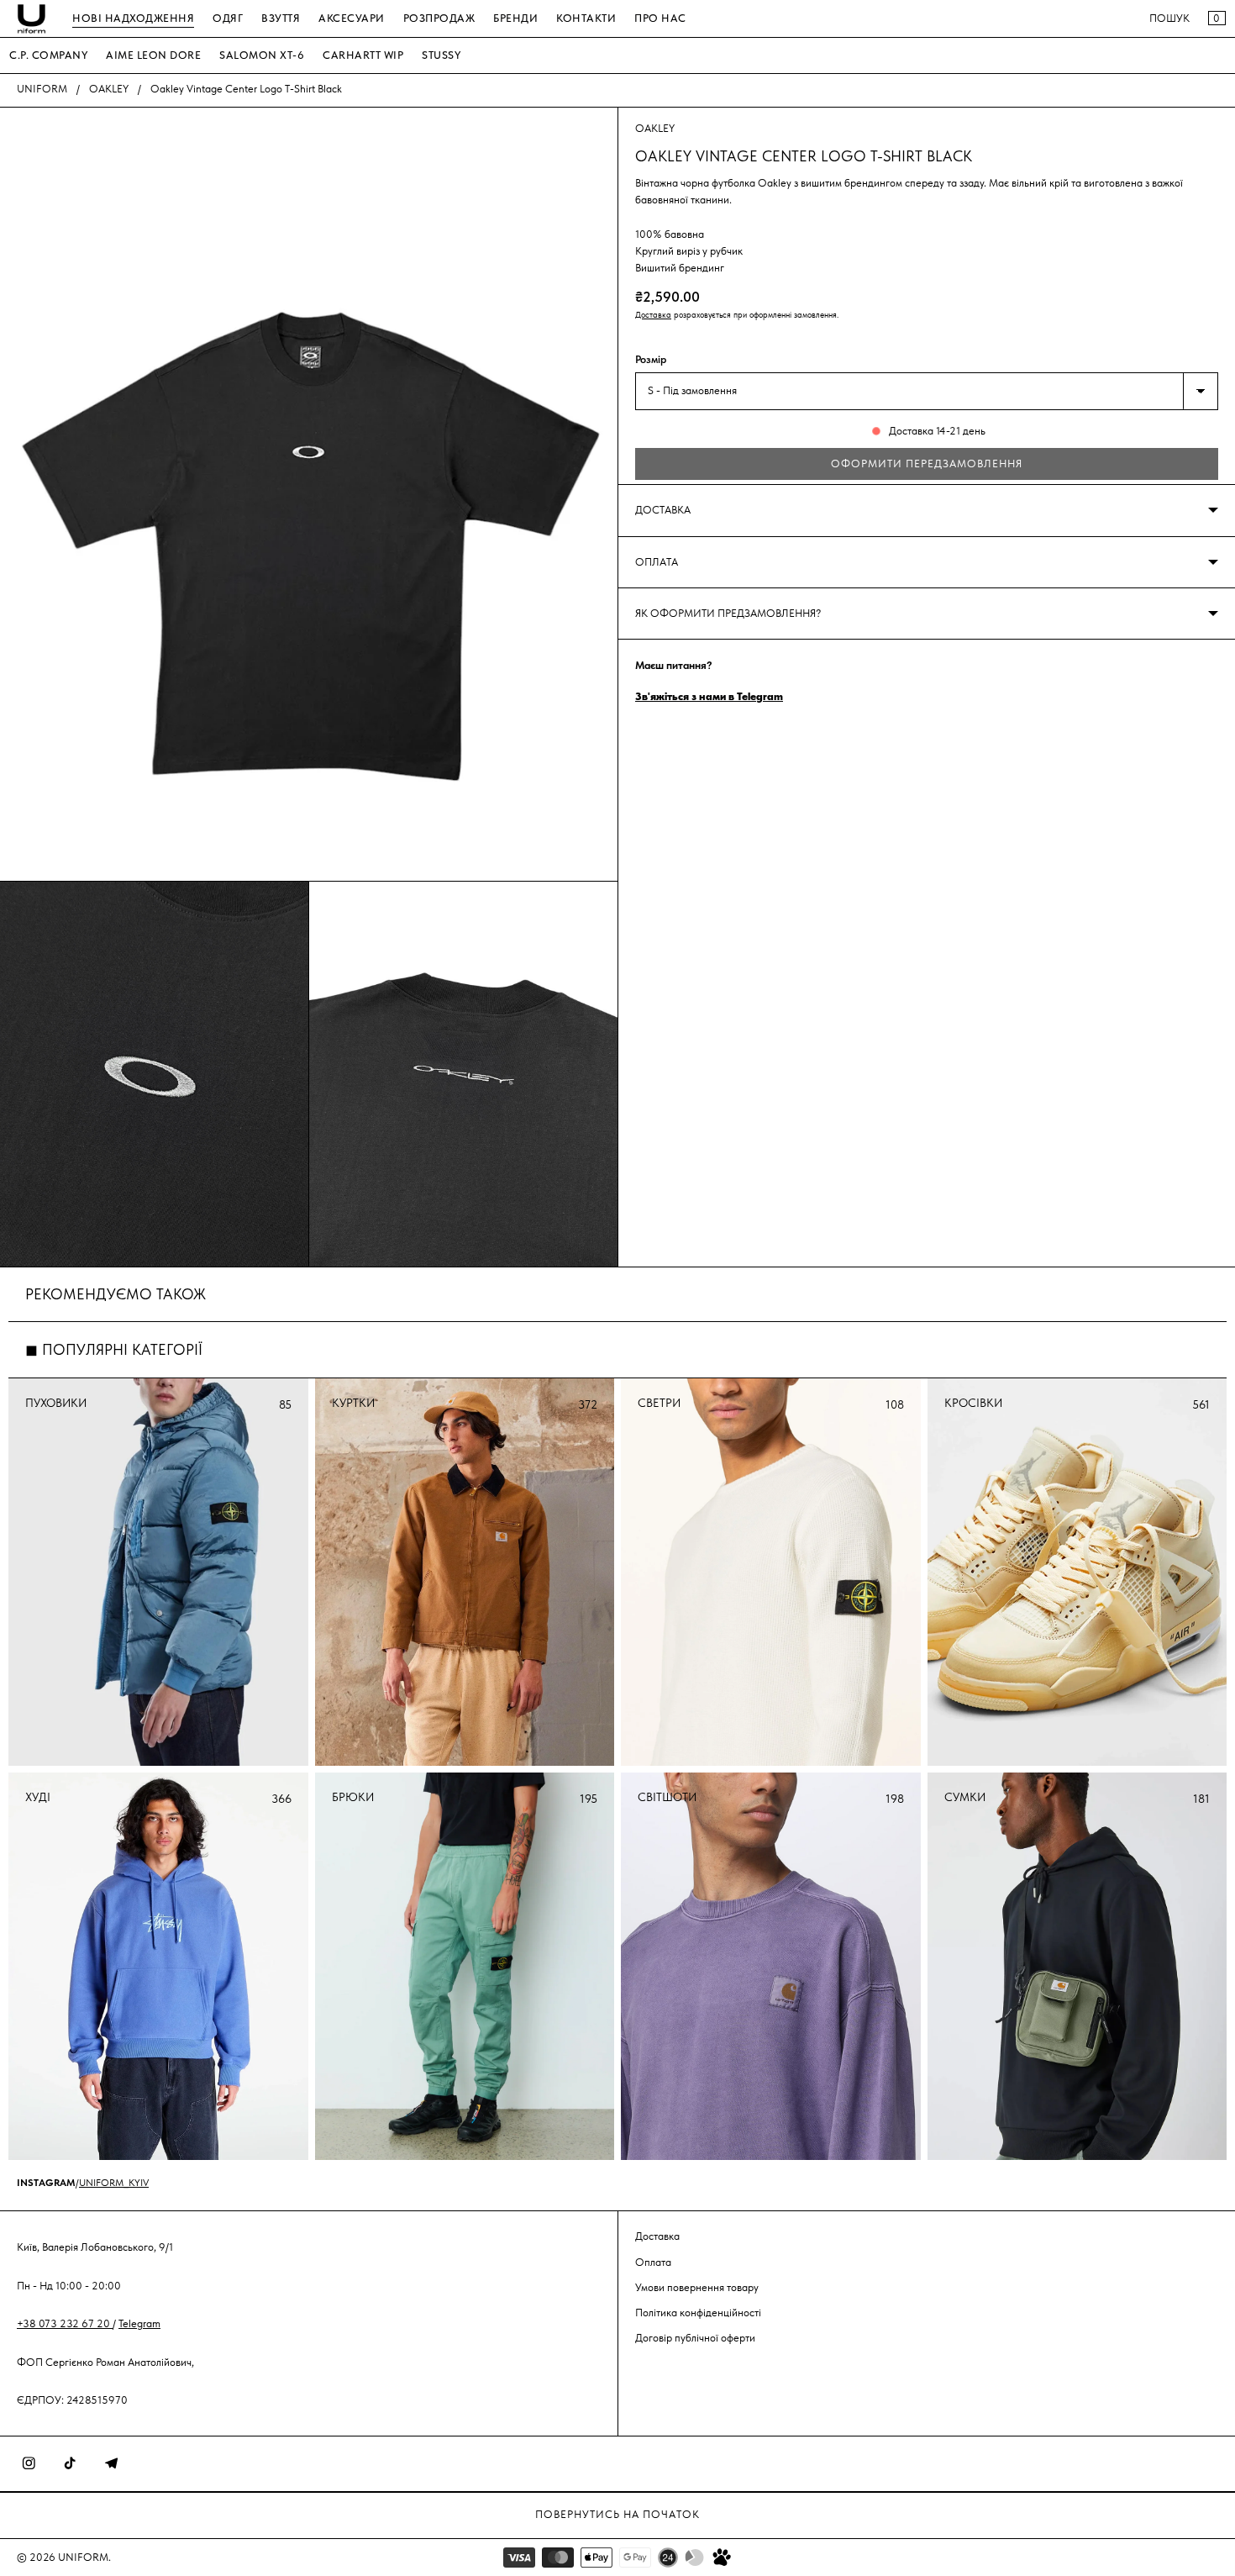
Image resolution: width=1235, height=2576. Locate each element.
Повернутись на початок (617, 2514)
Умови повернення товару (697, 2286)
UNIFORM (42, 89)
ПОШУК (1169, 18)
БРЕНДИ (515, 18)
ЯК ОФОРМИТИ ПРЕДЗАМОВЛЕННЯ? (728, 613)
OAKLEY (109, 89)
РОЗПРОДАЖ (439, 18)
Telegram (139, 2323)
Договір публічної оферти (695, 2338)
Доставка (653, 315)
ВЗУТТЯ (281, 18)
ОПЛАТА (657, 562)
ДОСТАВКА (663, 510)
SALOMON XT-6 (262, 55)
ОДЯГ (228, 18)
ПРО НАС (660, 18)
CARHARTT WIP (363, 55)
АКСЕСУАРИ (352, 18)
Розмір (651, 359)
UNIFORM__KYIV (114, 2183)
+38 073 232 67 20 (65, 2323)
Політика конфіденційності (698, 2312)
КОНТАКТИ (586, 18)
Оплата (653, 2261)
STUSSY (441, 55)
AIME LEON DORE (153, 55)
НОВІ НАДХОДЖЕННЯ (133, 18)
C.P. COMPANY (48, 55)
